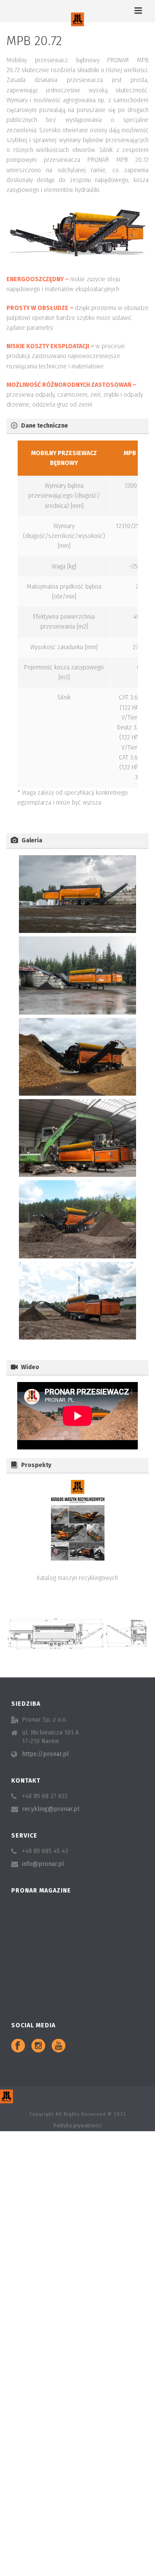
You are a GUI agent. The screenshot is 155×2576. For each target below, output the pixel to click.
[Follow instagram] (38, 2046)
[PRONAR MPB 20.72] (77, 894)
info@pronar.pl (43, 1864)
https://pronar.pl (45, 1754)
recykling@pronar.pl (51, 1809)
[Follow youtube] (59, 2046)
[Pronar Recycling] (77, 19)
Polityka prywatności (77, 2126)
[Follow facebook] (18, 2046)
